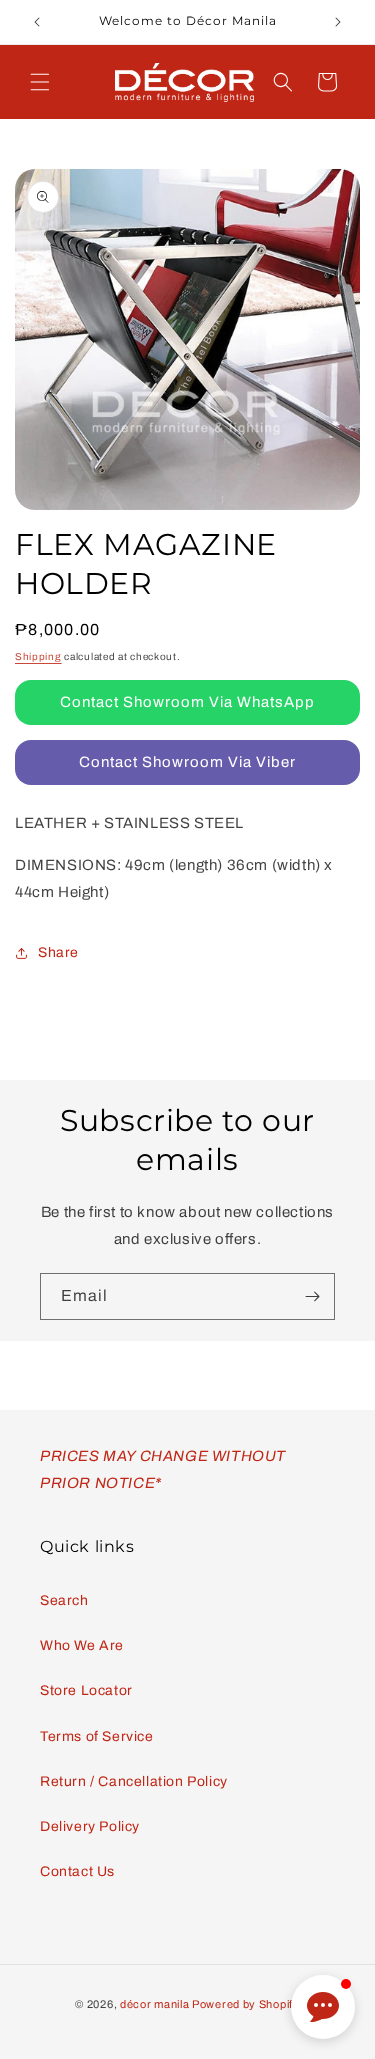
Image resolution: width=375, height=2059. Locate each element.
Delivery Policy (90, 1826)
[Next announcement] (338, 22)
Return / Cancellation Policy (134, 1781)
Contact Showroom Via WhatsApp (187, 702)
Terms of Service (97, 1736)
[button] (40, 82)
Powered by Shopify (246, 2004)
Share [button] (58, 952)
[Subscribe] (312, 1296)
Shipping (38, 656)
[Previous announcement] (37, 22)
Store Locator (86, 1690)
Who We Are (82, 1645)
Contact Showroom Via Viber (187, 762)
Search (64, 1600)
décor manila (154, 2004)
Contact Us (77, 1871)
